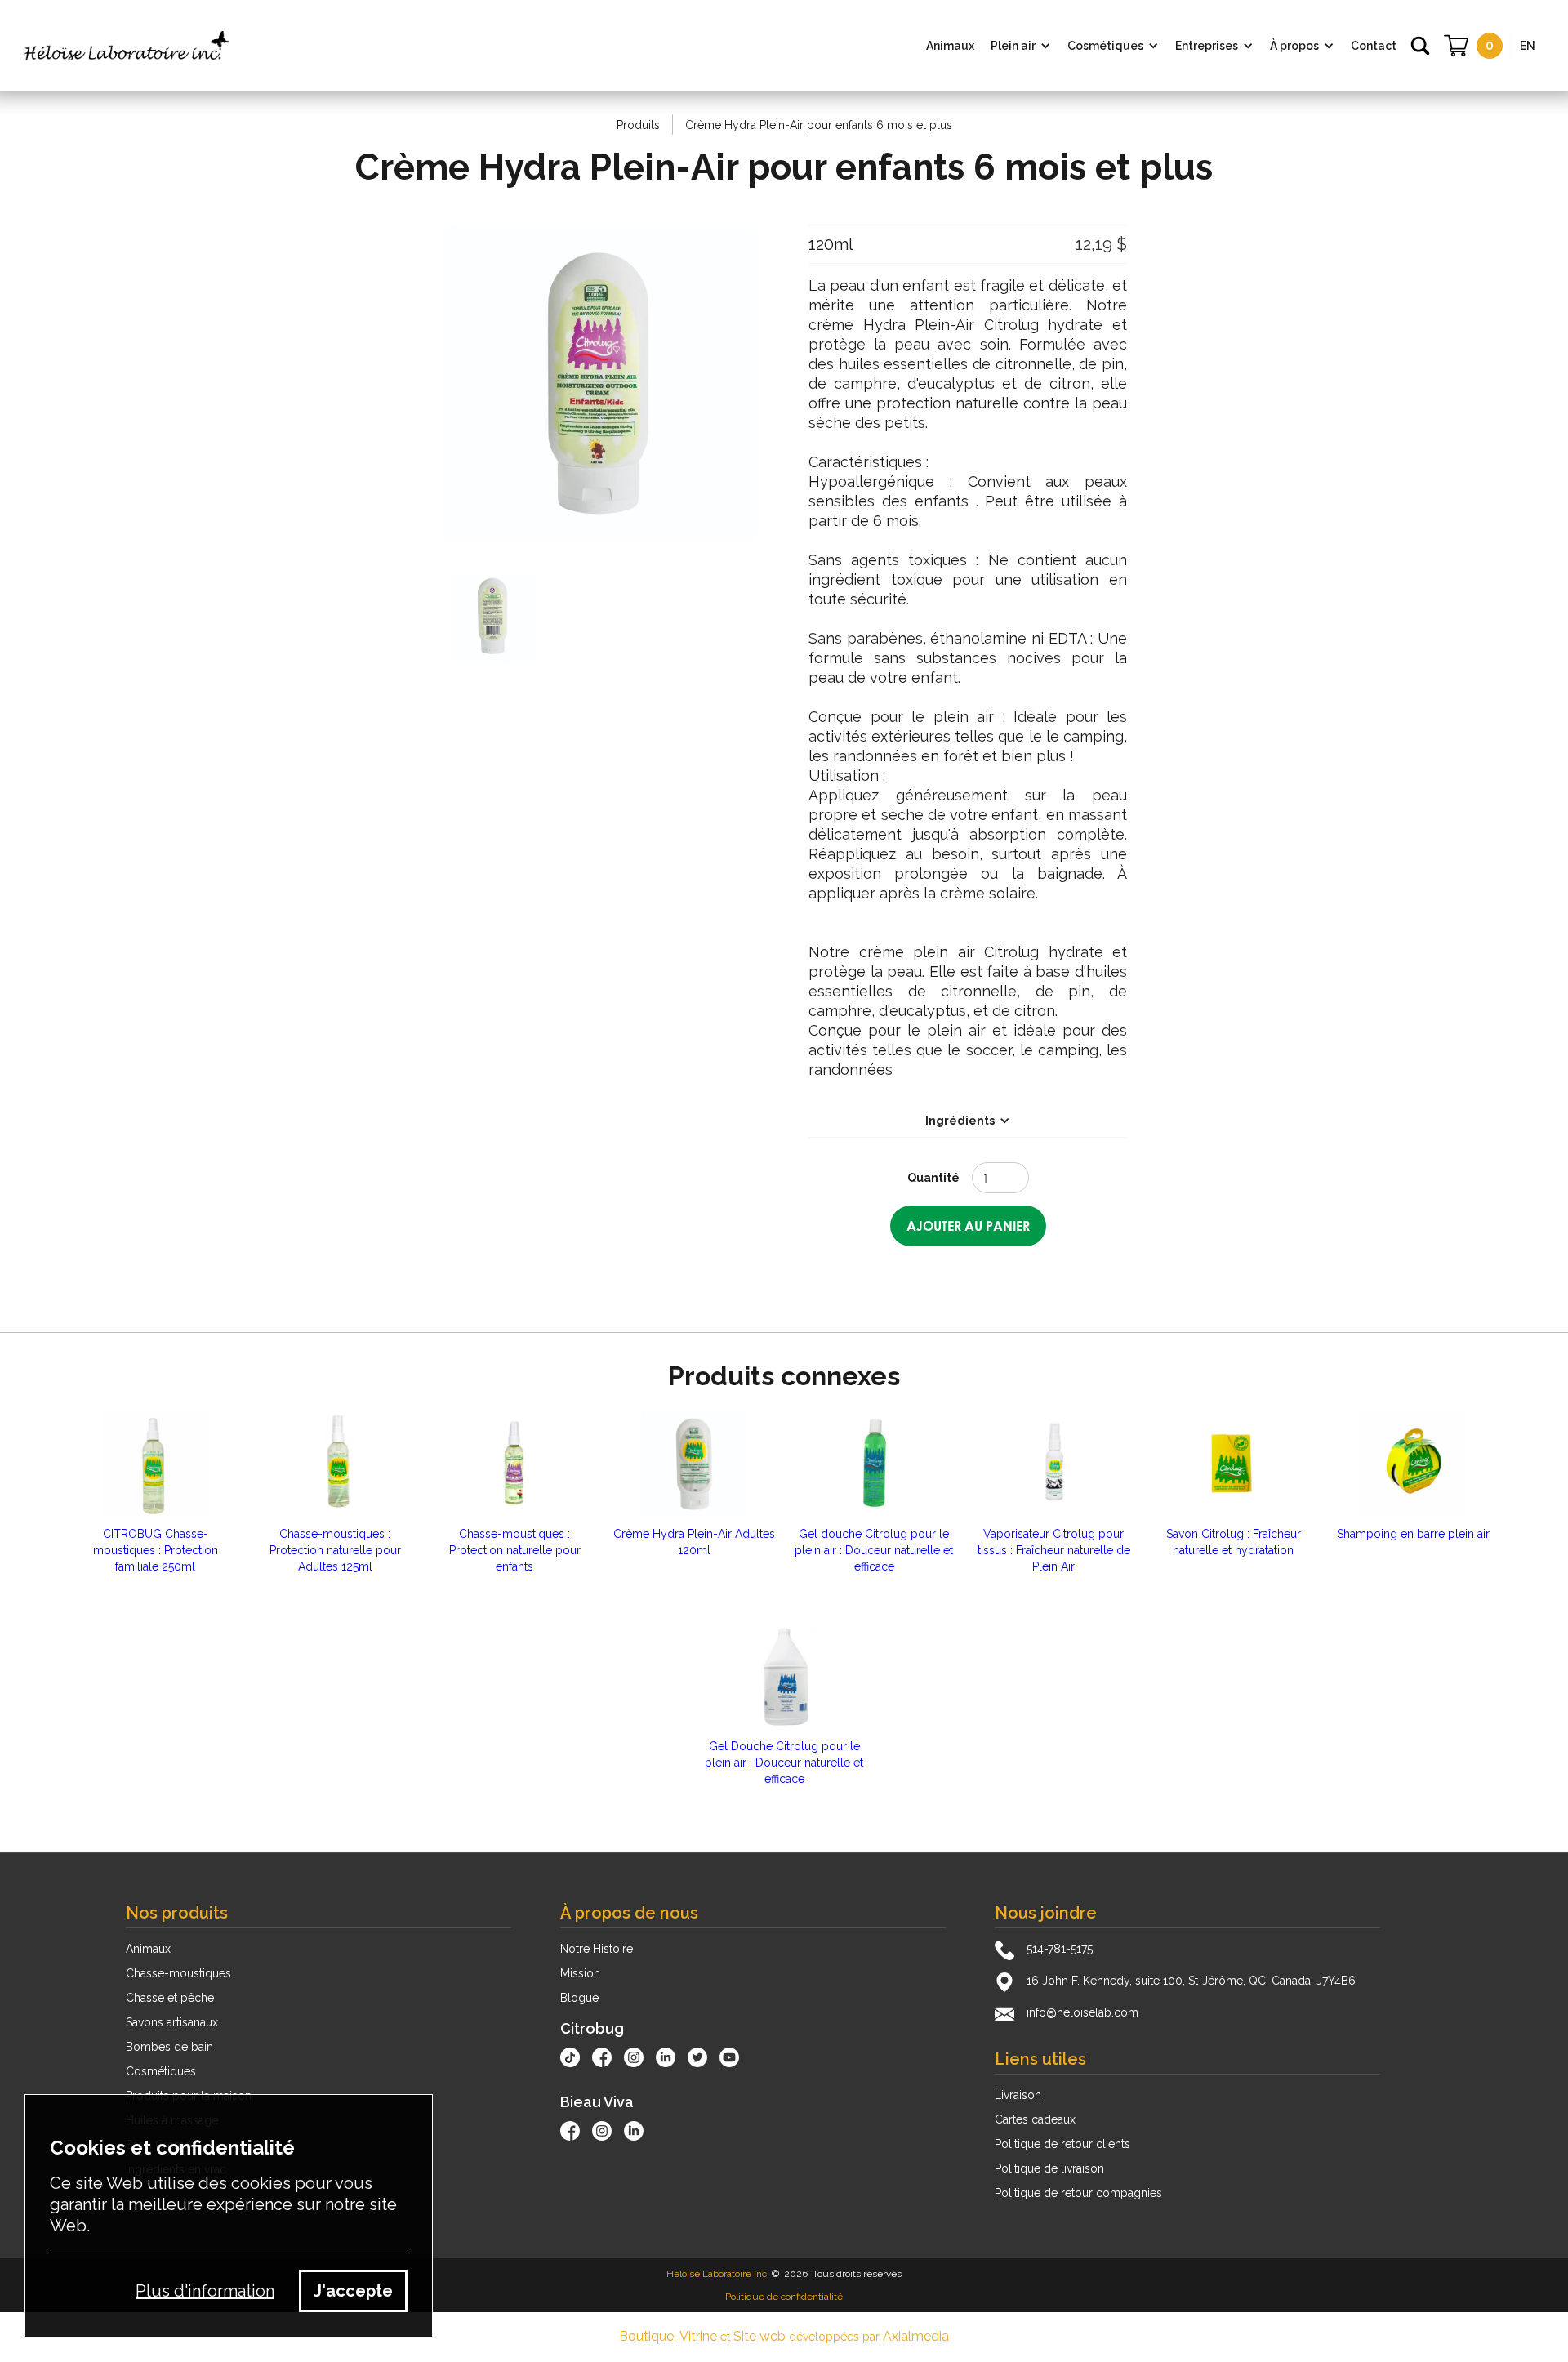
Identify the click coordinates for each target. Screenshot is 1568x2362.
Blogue (579, 1998)
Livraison (1018, 2095)
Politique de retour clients (1062, 2144)
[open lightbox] (600, 384)
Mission (580, 1973)
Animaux (148, 1949)
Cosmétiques (161, 2071)
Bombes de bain (169, 2047)
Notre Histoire (597, 1949)
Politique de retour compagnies (1078, 2193)
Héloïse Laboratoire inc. (718, 2274)
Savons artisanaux (172, 2022)
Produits (638, 125)
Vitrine (698, 2336)
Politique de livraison (1049, 2168)
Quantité (933, 1178)
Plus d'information (205, 2291)
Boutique (646, 2336)
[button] (1021, 46)
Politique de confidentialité (784, 2297)
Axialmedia (916, 2336)
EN (1528, 46)
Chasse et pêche (170, 1998)
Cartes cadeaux (1035, 2119)
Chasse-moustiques (178, 1973)
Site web (759, 2336)
